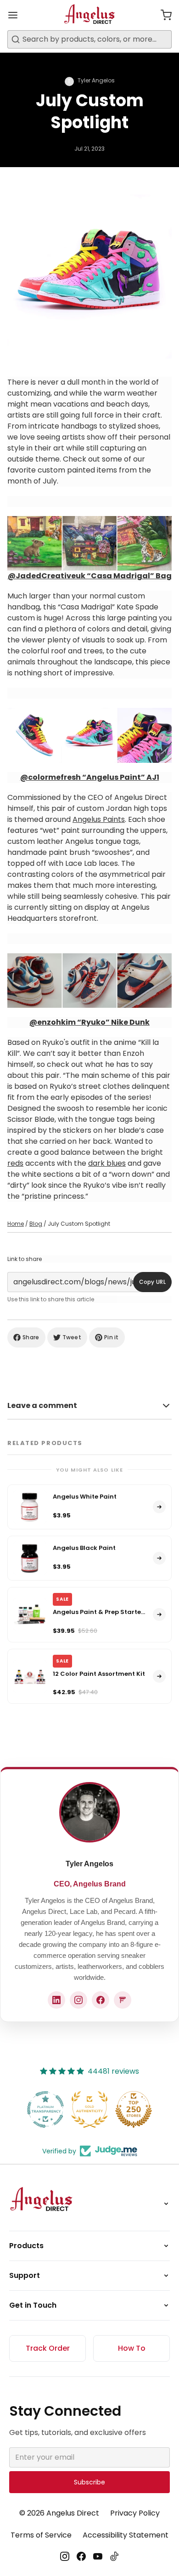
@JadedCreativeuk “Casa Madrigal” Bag (90, 576)
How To (132, 2348)
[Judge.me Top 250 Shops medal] (134, 2109)
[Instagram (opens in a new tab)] (78, 2000)
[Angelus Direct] (90, 15)
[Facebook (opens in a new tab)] (101, 2000)
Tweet (72, 1337)
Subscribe (89, 2482)
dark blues (107, 1163)
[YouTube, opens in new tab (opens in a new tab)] (98, 2556)
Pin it (112, 1337)
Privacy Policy (135, 2513)
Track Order (48, 2348)
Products (26, 2246)
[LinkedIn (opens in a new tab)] (56, 2000)
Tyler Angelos (89, 1864)
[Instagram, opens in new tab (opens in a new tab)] (65, 2556)
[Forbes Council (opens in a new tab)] (123, 2000)
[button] (162, 15)
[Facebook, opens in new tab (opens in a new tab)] (81, 2556)
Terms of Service (41, 2535)
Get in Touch (33, 2305)
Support (25, 2275)
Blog (36, 1224)
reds (15, 1163)
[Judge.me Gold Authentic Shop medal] (89, 2109)
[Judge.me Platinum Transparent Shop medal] (45, 2109)
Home (16, 1224)
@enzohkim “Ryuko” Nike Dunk (89, 1022)
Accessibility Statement (126, 2535)
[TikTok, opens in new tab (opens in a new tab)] (114, 2556)
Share (31, 1337)
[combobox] (89, 39)
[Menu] (17, 15)
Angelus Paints (99, 819)
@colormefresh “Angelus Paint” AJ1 (90, 777)
